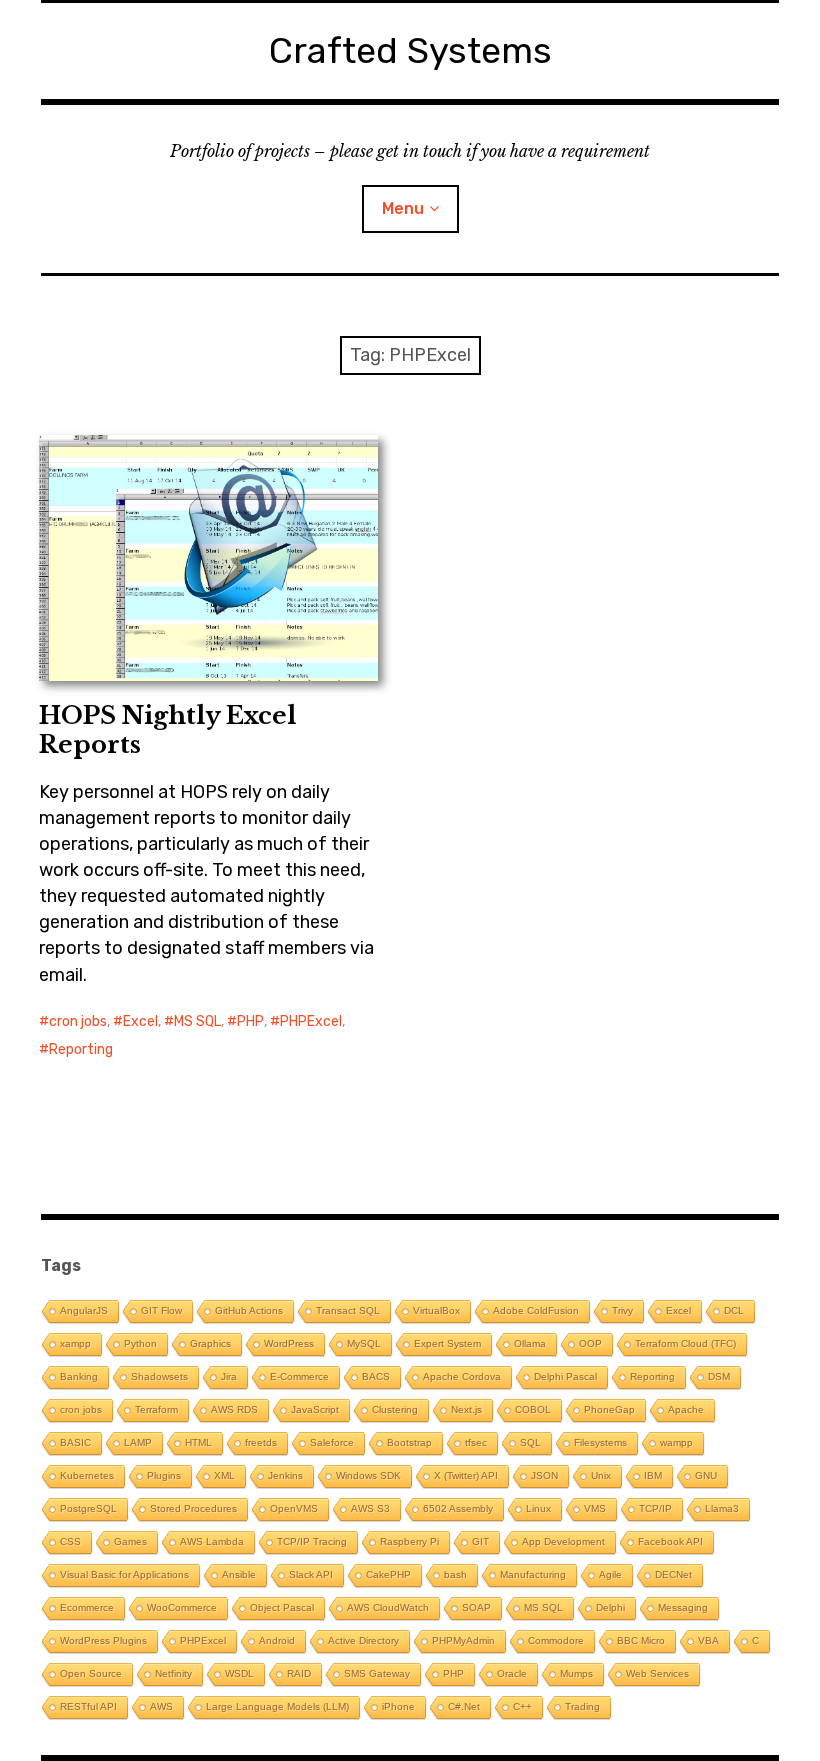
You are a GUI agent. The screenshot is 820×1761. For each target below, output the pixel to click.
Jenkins (285, 1475)
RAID (299, 1673)
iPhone (398, 1706)
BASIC (75, 1442)
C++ (522, 1706)
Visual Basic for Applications (124, 1574)
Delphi (610, 1607)
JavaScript (315, 1409)
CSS (70, 1541)
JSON (544, 1475)
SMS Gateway (377, 1673)
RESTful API (88, 1706)
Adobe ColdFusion (536, 1310)
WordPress (289, 1343)
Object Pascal (282, 1607)
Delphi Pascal (565, 1376)
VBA (708, 1640)
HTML (198, 1442)
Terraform (156, 1409)
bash (455, 1574)
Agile (610, 1574)
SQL (530, 1442)
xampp (75, 1343)
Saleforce (332, 1442)
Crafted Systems (410, 50)
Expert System (447, 1343)
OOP (590, 1343)
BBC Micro (641, 1640)
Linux (538, 1508)
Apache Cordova (462, 1376)
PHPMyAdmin (463, 1640)
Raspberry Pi (409, 1541)
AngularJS (84, 1310)
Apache (686, 1409)
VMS (595, 1508)
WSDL (239, 1673)
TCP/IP (655, 1508)
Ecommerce (87, 1607)
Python (140, 1343)
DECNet (673, 1574)
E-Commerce (299, 1376)
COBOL (533, 1409)
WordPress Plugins (103, 1640)
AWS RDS (234, 1409)
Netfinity (173, 1673)
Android (277, 1640)
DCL (734, 1310)
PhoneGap (609, 1409)
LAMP (138, 1442)
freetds (261, 1442)
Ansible (239, 1574)
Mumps (576, 1673)
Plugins (164, 1475)
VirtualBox (436, 1310)
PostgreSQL (88, 1508)
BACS (376, 1376)
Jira (229, 1376)
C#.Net (464, 1706)
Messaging (683, 1607)
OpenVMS (294, 1508)
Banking (79, 1376)
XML (224, 1475)
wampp (676, 1442)
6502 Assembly (458, 1508)
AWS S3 (370, 1508)
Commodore (556, 1640)
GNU (706, 1475)
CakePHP (388, 1574)
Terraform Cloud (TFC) (685, 1343)
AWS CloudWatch (388, 1607)
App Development (563, 1541)
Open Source (91, 1673)
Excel (140, 1021)
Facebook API (670, 1541)
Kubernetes (87, 1475)
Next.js (466, 1409)
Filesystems (600, 1442)
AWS (161, 1706)
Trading (582, 1706)
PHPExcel (311, 1021)
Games (130, 1541)
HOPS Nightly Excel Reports (167, 730)
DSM (719, 1376)
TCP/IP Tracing (312, 1541)
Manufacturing (533, 1574)
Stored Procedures (193, 1508)
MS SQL (197, 1021)
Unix (601, 1475)
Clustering (395, 1409)
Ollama (530, 1343)
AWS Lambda (212, 1541)
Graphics (210, 1343)
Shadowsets (159, 1376)
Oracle (512, 1673)
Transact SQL (348, 1310)
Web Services (657, 1673)
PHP (250, 1021)
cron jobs (78, 1021)
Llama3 (722, 1508)
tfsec (476, 1442)
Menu (403, 208)
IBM (653, 1475)
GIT (480, 1541)
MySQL (364, 1343)
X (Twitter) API (466, 1475)
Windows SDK (368, 1475)
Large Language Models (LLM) (277, 1706)
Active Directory (363, 1640)
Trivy (622, 1310)
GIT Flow (161, 1310)
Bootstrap (409, 1442)
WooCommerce (182, 1607)
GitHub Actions (249, 1310)
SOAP (476, 1607)
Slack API (311, 1574)
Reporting (81, 1049)
